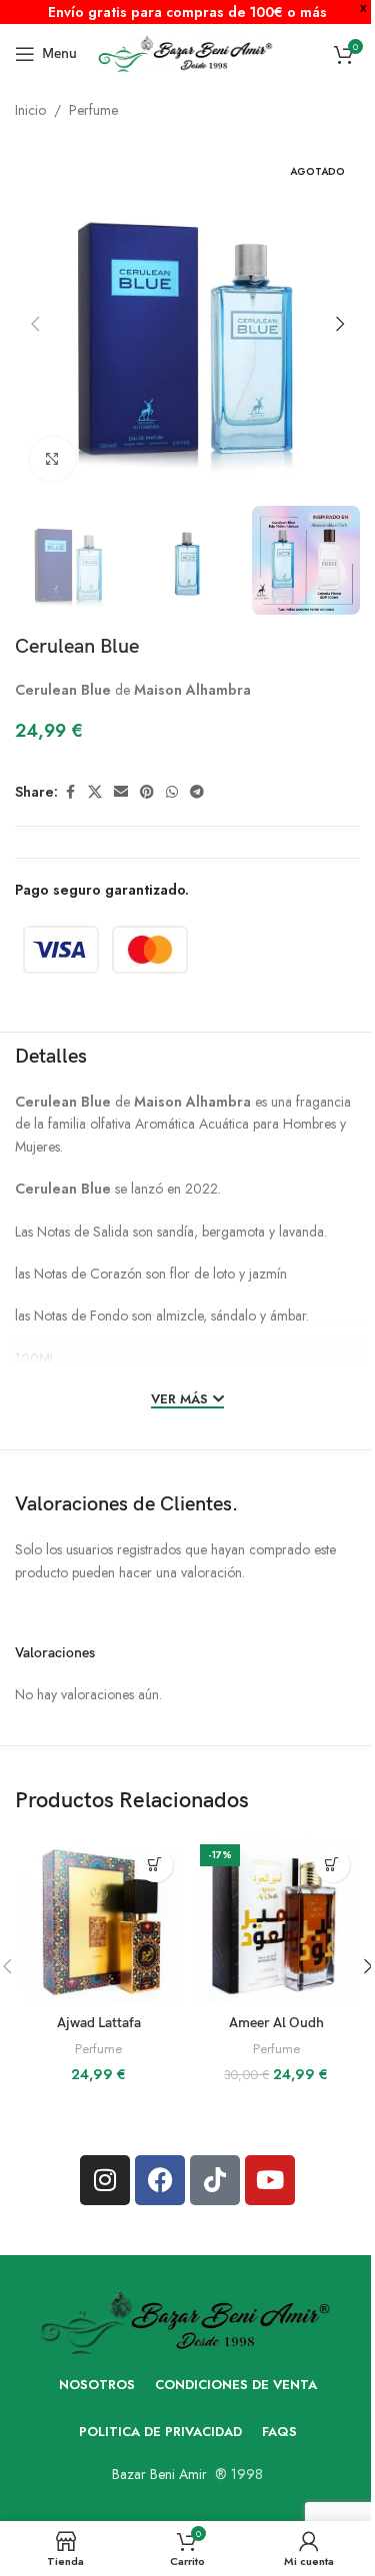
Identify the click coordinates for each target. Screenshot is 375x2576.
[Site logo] (187, 52)
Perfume (93, 110)
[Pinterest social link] (147, 792)
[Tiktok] (215, 2180)
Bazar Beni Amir (159, 2474)
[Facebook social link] (70, 792)
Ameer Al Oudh (276, 2023)
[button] (35, 324)
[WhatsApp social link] (172, 792)
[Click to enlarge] (52, 459)
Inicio (30, 110)
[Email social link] (121, 792)
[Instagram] (105, 2180)
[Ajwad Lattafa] (98, 1921)
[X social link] (95, 792)
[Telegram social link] (197, 792)
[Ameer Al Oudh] (276, 1921)
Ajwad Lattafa (99, 2023)
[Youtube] (270, 2180)
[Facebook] (160, 2180)
